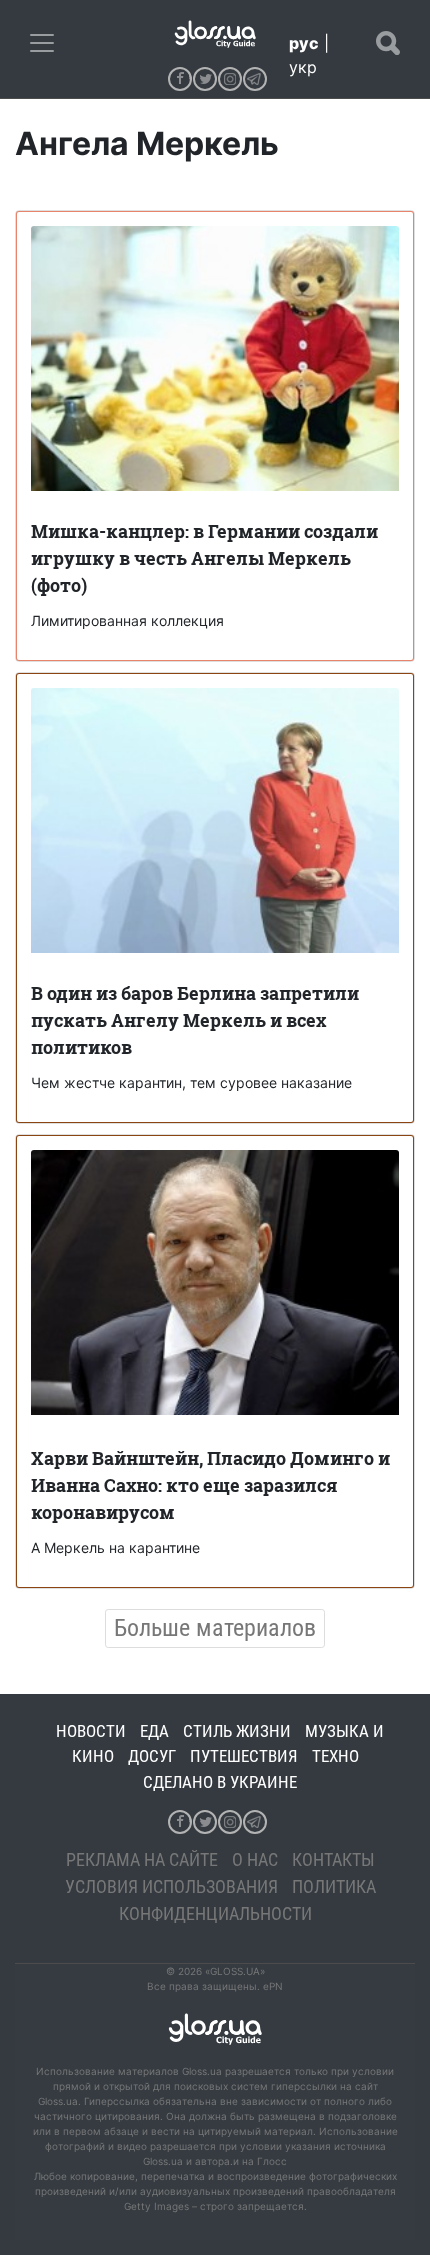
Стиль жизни (237, 1731)
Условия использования (171, 1886)
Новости (91, 1731)
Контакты (333, 1859)
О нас (255, 1859)
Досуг (152, 1756)
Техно (335, 1756)
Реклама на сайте (142, 1859)
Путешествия (244, 1756)
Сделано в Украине (220, 1782)
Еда (154, 1731)
